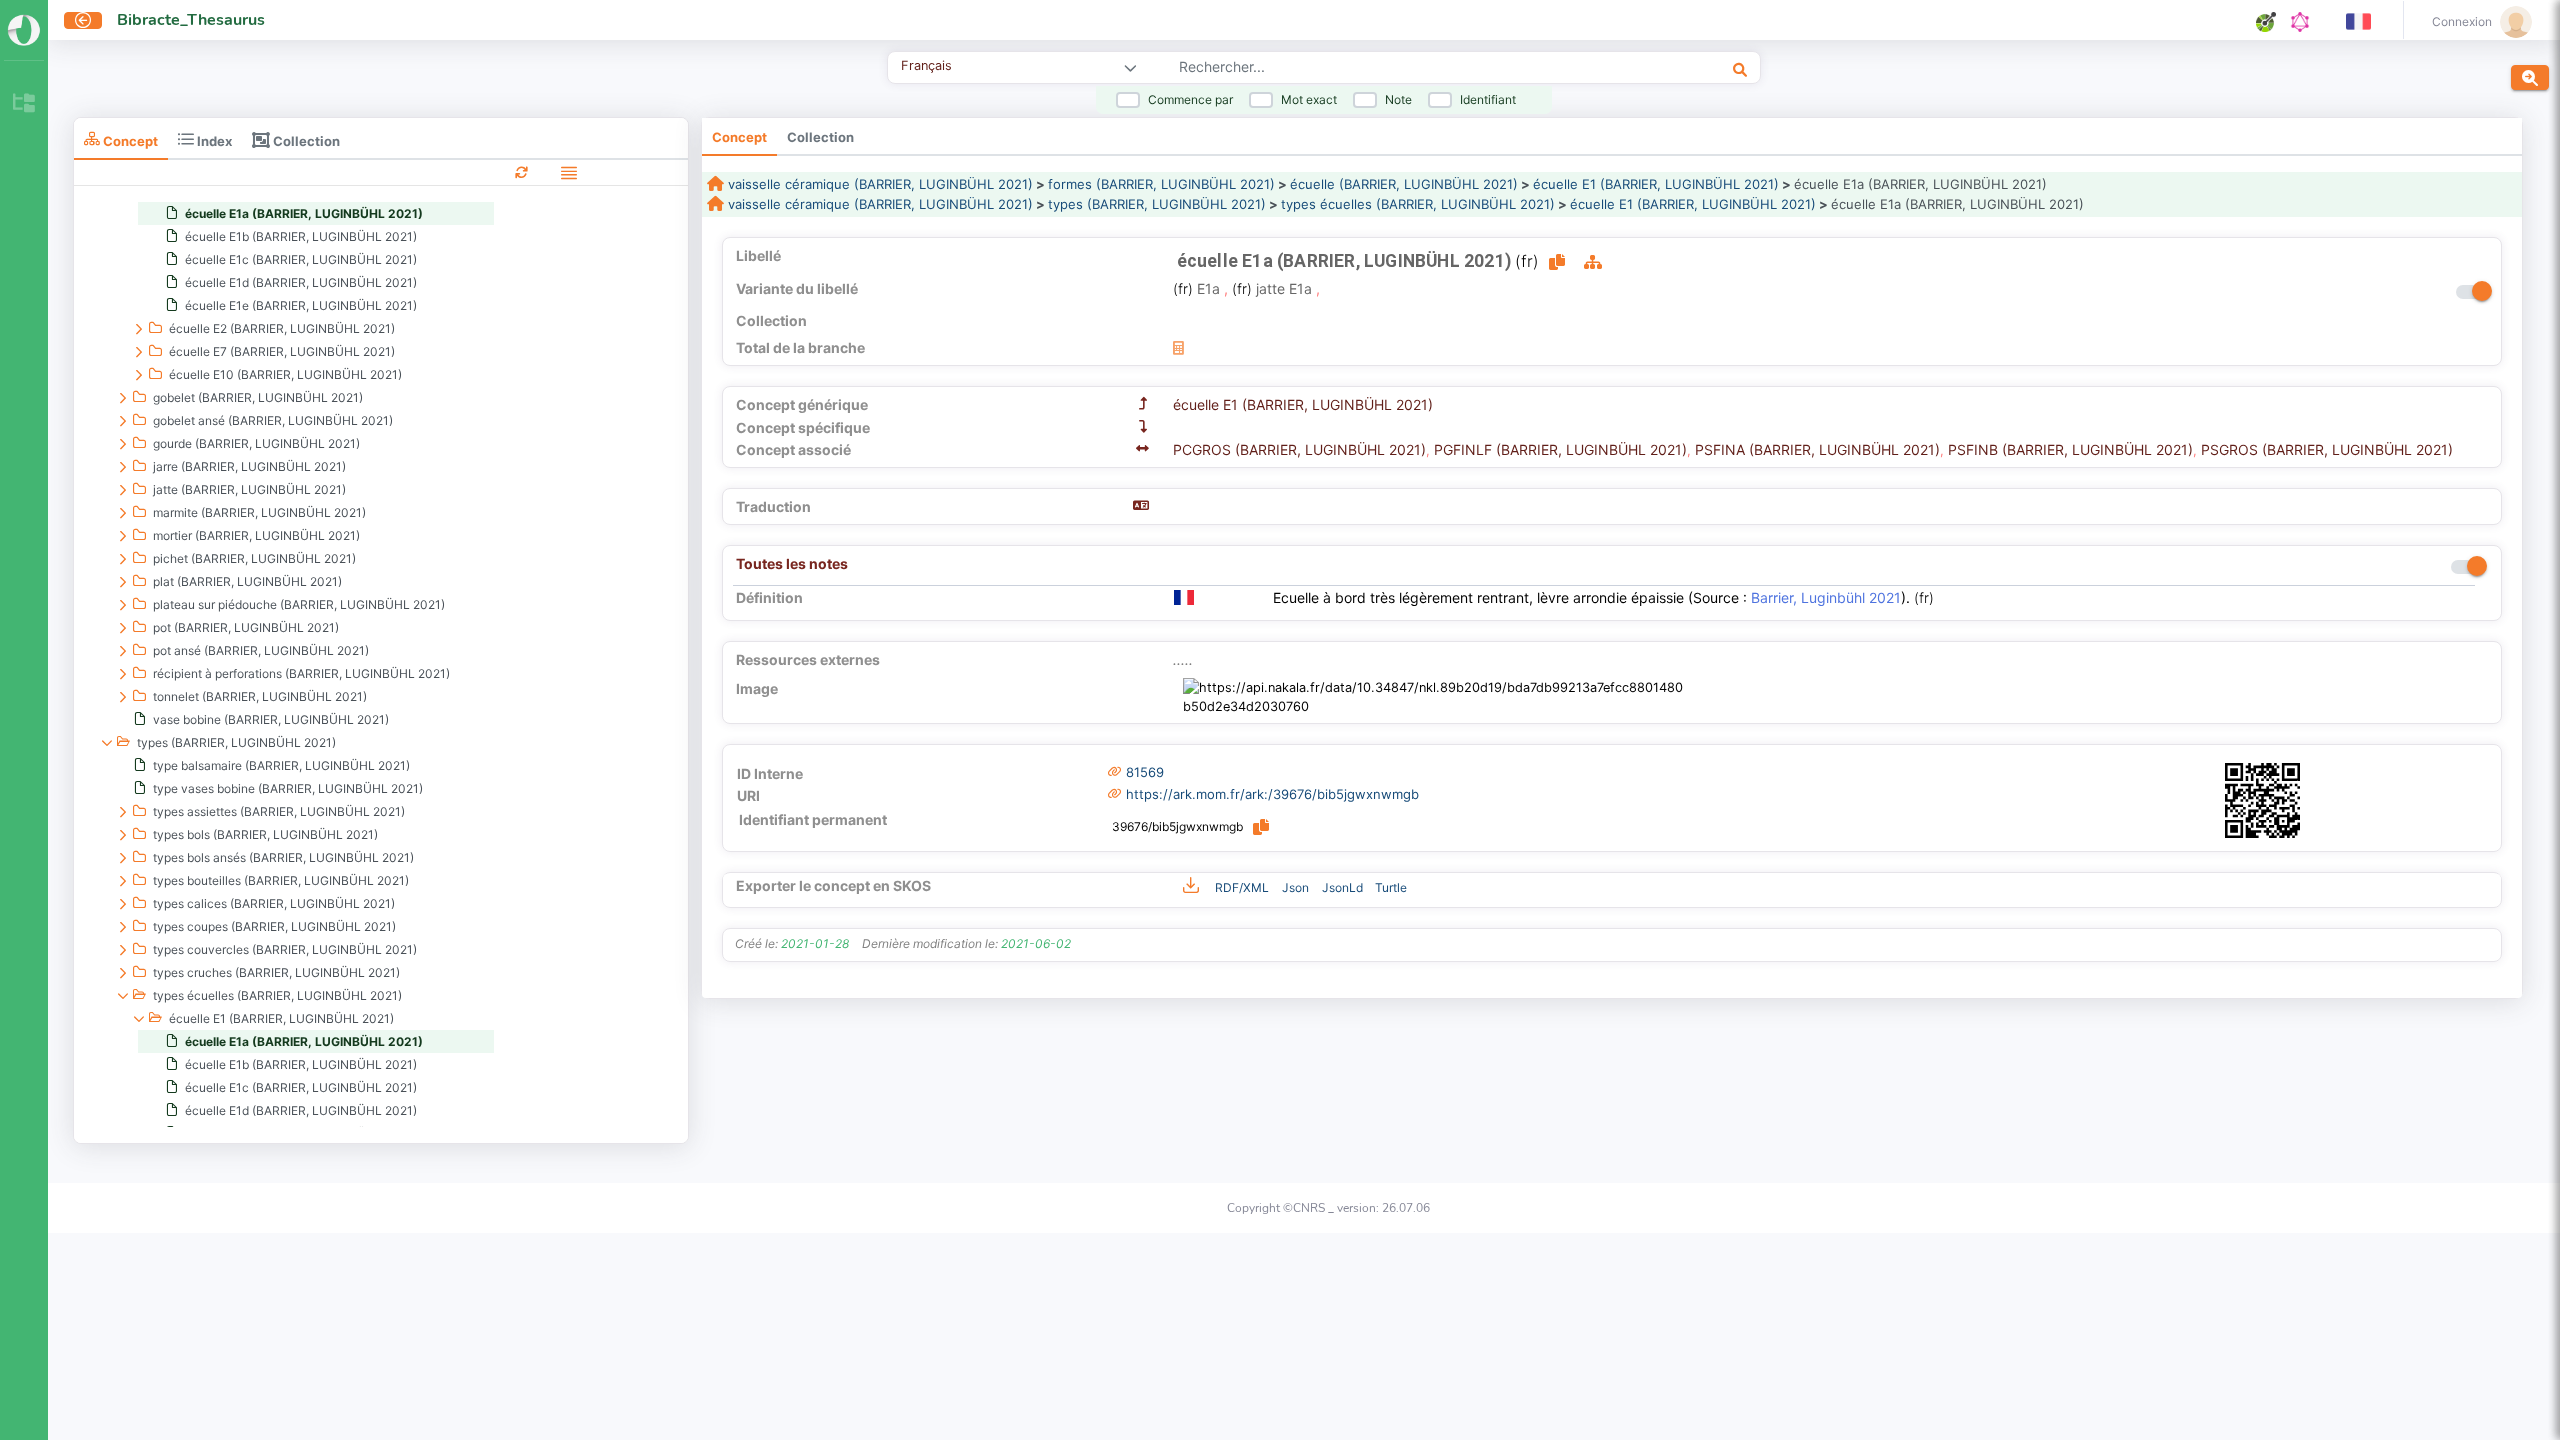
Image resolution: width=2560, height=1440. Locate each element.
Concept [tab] (129, 140)
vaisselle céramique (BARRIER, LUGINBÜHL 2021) (878, 184)
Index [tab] (213, 140)
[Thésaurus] (24, 104)
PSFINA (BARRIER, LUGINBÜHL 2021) (1817, 449)
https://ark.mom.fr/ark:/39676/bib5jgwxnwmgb (1272, 794)
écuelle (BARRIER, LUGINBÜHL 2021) (1404, 184)
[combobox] (1389, 69)
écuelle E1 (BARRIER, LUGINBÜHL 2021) (1656, 184)
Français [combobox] (926, 65)
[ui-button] (83, 20)
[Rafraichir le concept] (521, 171)
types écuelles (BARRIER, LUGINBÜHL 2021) (1418, 204)
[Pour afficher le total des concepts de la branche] (1178, 347)
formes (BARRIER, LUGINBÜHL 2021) (1161, 184)
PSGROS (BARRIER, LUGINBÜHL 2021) (2327, 449)
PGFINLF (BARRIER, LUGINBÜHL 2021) (1560, 449)
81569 (1145, 772)
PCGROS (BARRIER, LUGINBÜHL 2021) (1299, 449)
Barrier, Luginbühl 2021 (1826, 597)
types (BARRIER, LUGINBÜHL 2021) (1157, 204)
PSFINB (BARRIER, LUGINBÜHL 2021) (2070, 449)
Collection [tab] (305, 140)
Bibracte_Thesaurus (191, 20)
